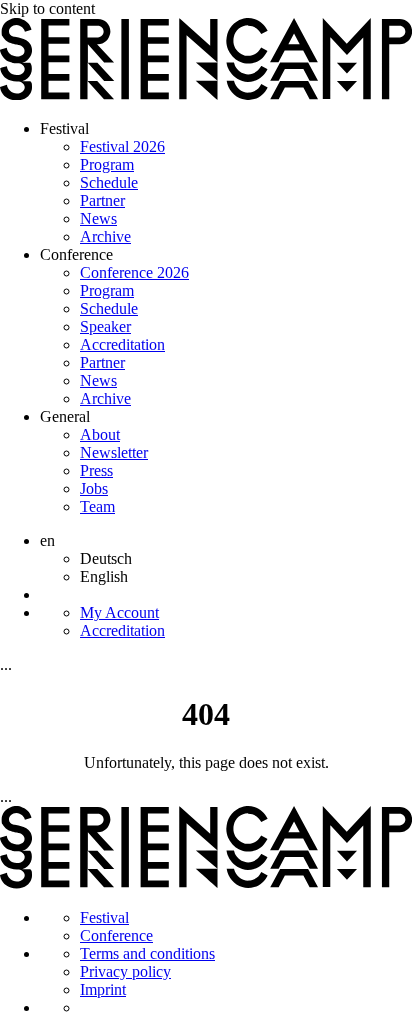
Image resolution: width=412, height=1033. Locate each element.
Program (107, 164)
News (98, 218)
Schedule (109, 182)
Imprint (103, 989)
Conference (76, 254)
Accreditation (122, 344)
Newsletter (114, 452)
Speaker (105, 326)
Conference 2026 (134, 272)
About (100, 434)
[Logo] (206, 94)
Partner (102, 200)
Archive (105, 236)
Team (97, 506)
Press (96, 470)
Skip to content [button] (47, 8)
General (65, 416)
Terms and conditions (147, 953)
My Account (119, 612)
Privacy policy (125, 971)
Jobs (94, 488)
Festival (64, 128)
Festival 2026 (122, 146)
